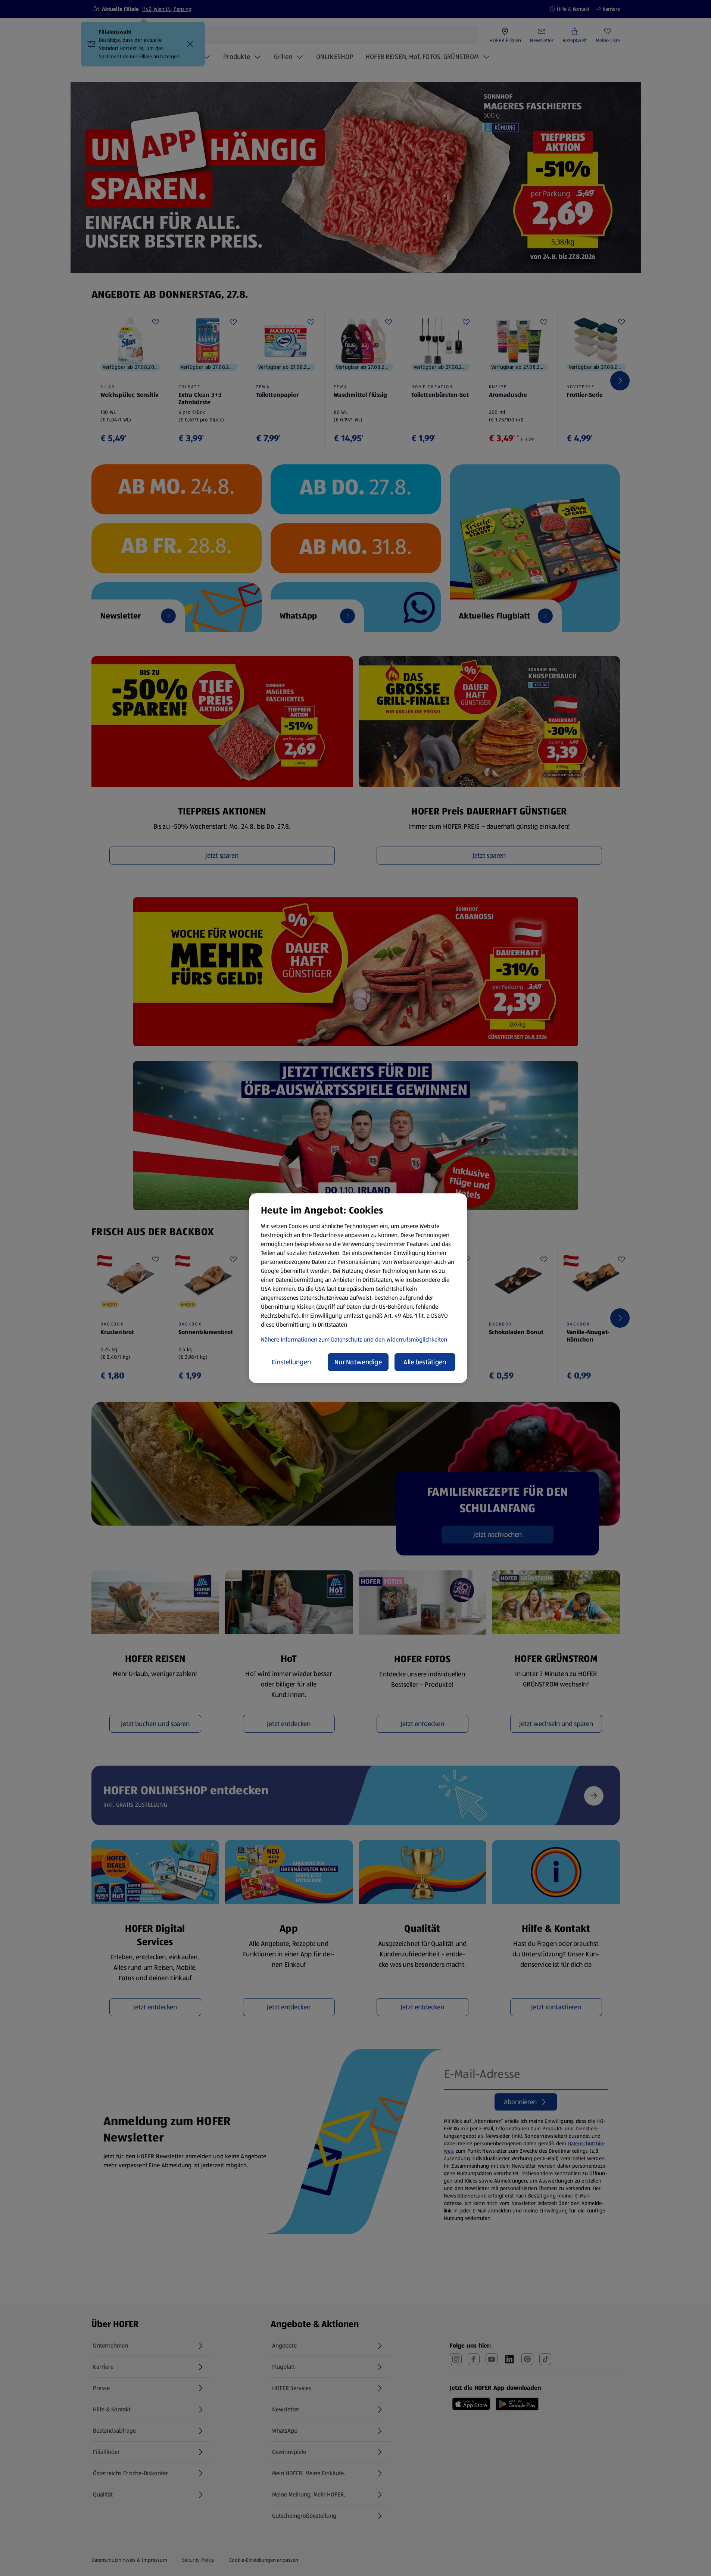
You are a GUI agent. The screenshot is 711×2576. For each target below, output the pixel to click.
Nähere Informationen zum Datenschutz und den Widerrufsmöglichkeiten (354, 1340)
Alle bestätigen (425, 1362)
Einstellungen (291, 1362)
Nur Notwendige (358, 1362)
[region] (358, 1288)
